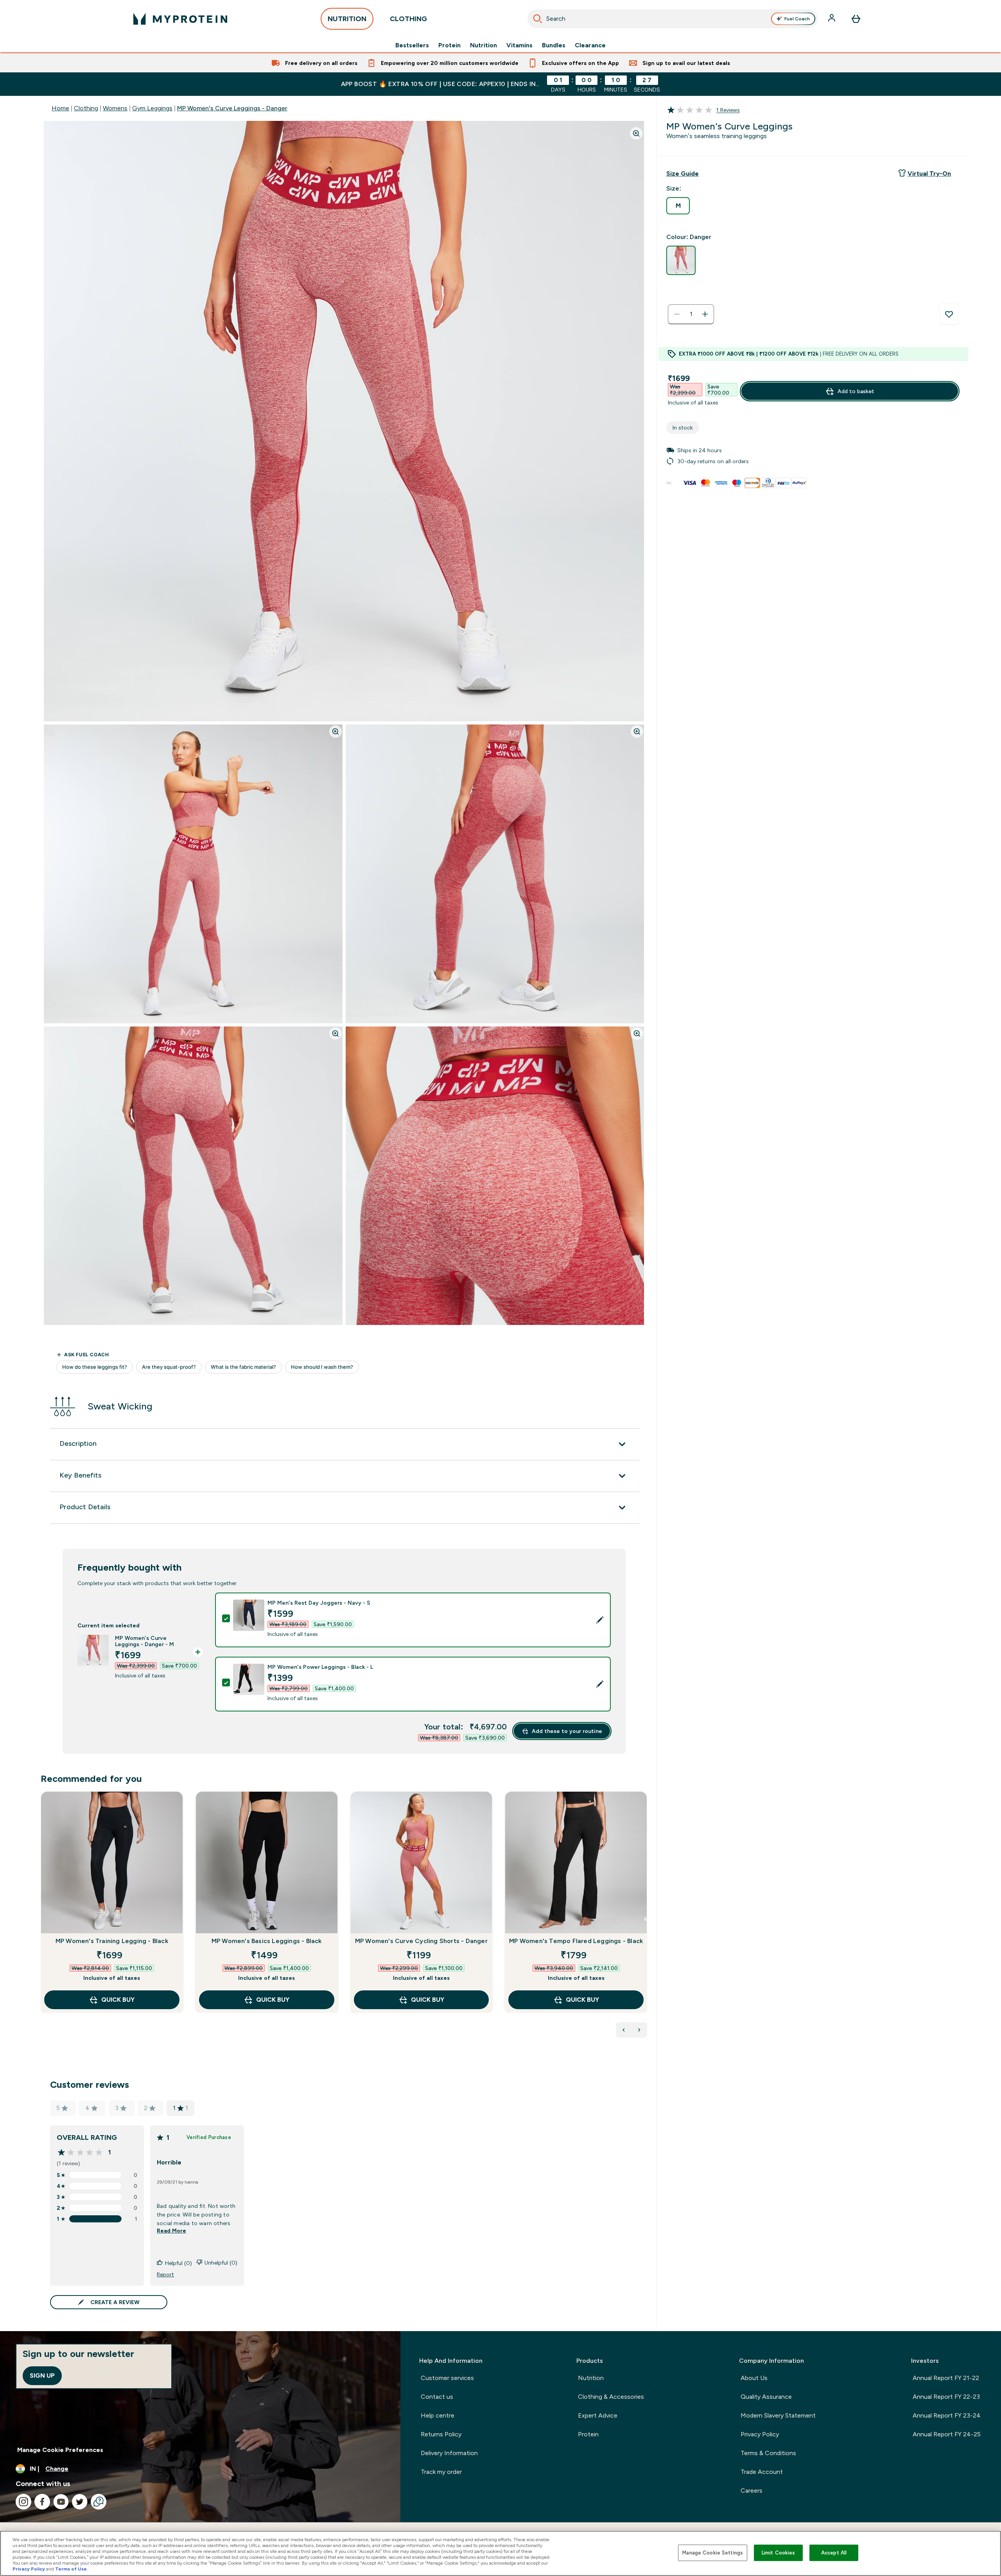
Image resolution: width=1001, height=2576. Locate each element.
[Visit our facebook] (42, 2502)
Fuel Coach (797, 19)
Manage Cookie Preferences (60, 2450)
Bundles (554, 45)
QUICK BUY (118, 2000)
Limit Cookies (779, 2553)
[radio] (678, 206)
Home (60, 108)
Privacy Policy (760, 2434)
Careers (752, 2491)
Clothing (86, 108)
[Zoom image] (636, 133)
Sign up (42, 2376)
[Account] (832, 19)
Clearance (590, 45)
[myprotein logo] (180, 19)
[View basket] (856, 19)
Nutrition (483, 45)
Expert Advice (598, 2415)
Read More (171, 2231)
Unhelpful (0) (221, 2263)
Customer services (447, 2378)
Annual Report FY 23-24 (947, 2415)
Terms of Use (71, 2569)
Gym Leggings (152, 108)
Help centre (438, 2415)
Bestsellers (412, 45)
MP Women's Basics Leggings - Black (267, 1941)
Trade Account (762, 2472)
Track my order (441, 2472)
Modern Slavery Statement (778, 2415)
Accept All (834, 2553)
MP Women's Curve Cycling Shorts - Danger (421, 1941)
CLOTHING (408, 19)
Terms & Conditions (768, 2453)
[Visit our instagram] (23, 2502)
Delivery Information (449, 2453)
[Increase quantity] (705, 314)
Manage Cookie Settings (713, 2553)
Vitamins (519, 45)
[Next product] (639, 2030)
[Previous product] (624, 2030)
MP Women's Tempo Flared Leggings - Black (576, 1941)
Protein (449, 45)
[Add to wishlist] (949, 314)
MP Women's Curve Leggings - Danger (232, 108)
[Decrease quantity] (677, 314)
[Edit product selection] (600, 1620)
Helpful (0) (178, 2263)
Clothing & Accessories (611, 2397)
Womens (115, 108)
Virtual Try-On (929, 173)
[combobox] (673, 19)
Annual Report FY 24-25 (947, 2434)
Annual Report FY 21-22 (946, 2378)
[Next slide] (646, 1919)
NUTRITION (347, 19)
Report (165, 2274)
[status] (691, 314)
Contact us (437, 2397)
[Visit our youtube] (61, 2502)
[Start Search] (538, 19)
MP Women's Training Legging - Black (112, 1941)
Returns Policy (441, 2434)
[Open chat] (99, 2502)
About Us (754, 2378)
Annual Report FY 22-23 (946, 2397)
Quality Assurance (766, 2397)
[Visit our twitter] (80, 2502)
